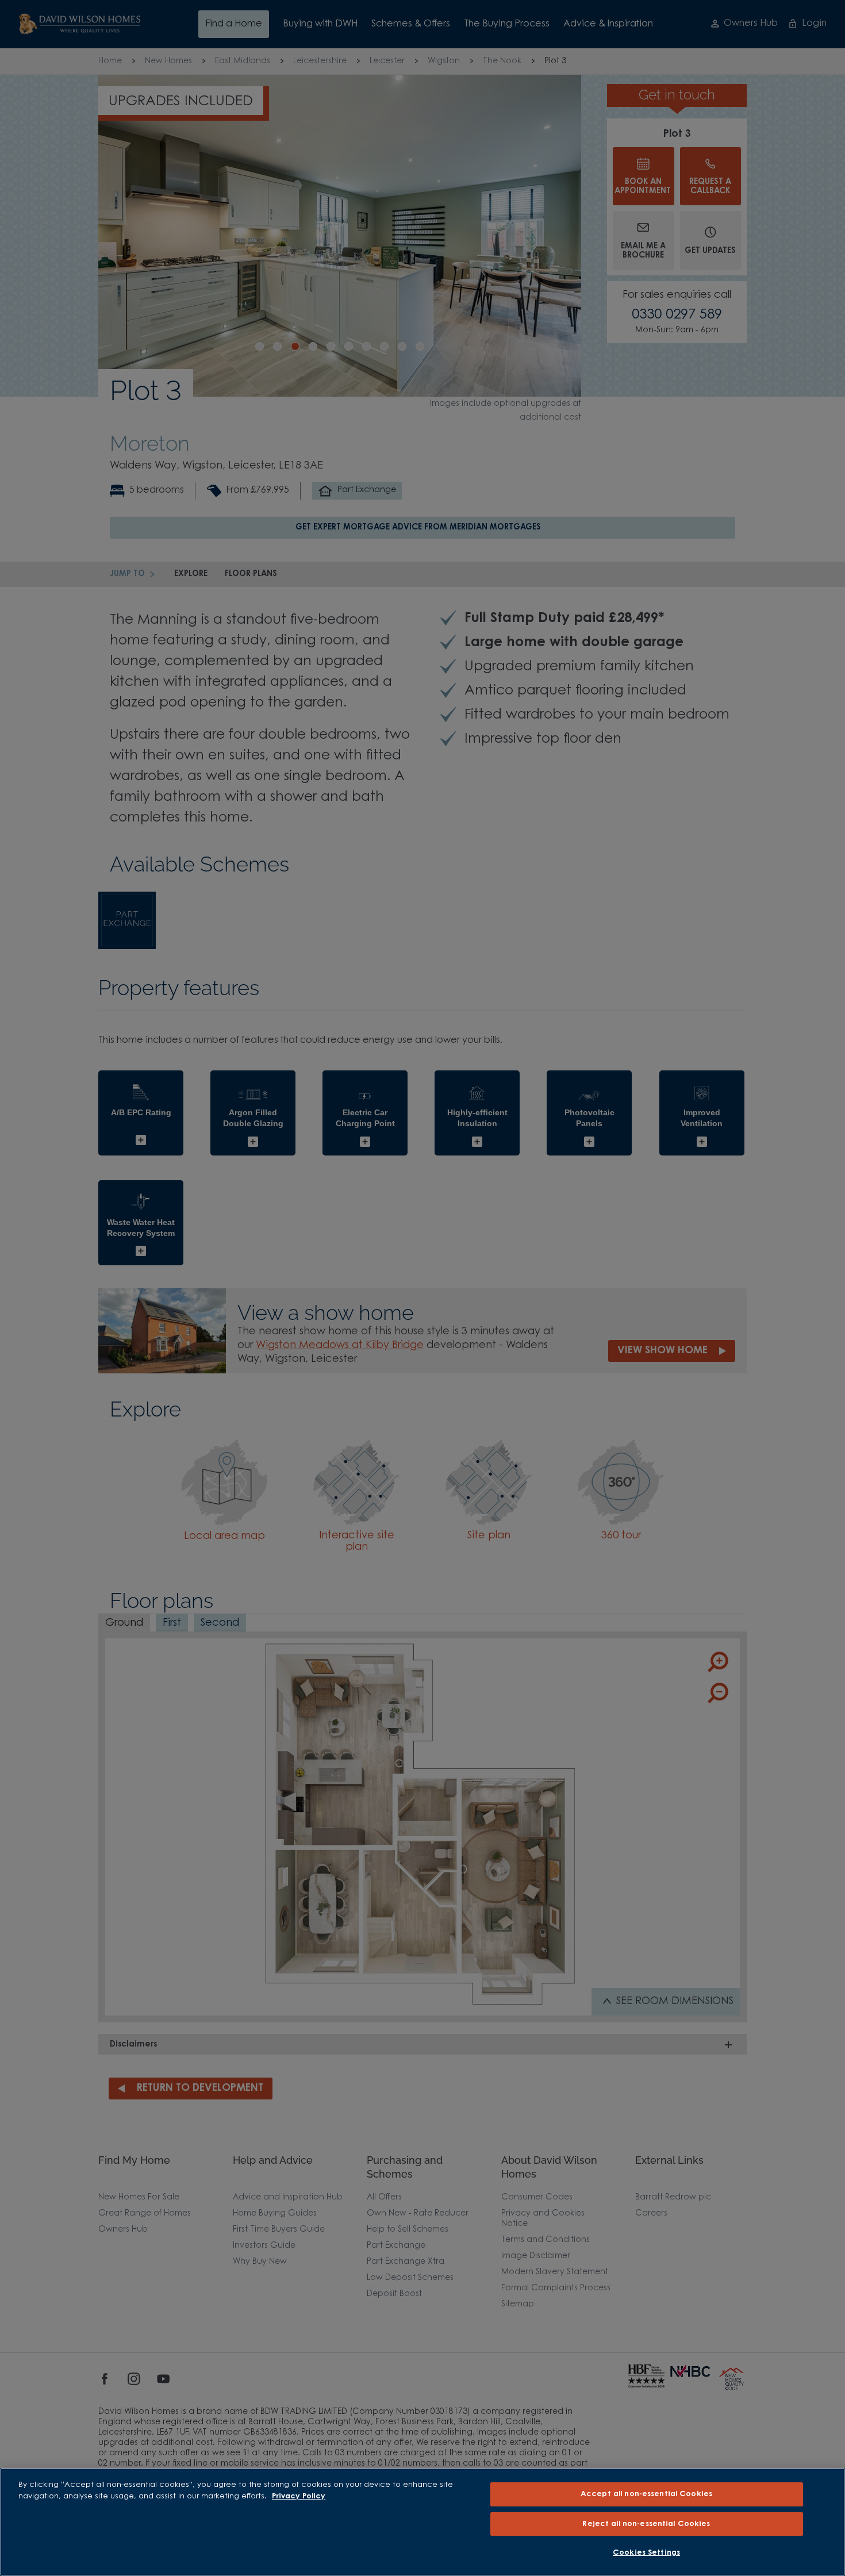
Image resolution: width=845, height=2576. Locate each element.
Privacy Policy (299, 2496)
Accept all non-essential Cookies (646, 2494)
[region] (422, 2522)
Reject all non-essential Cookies (646, 2524)
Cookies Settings (646, 2553)
